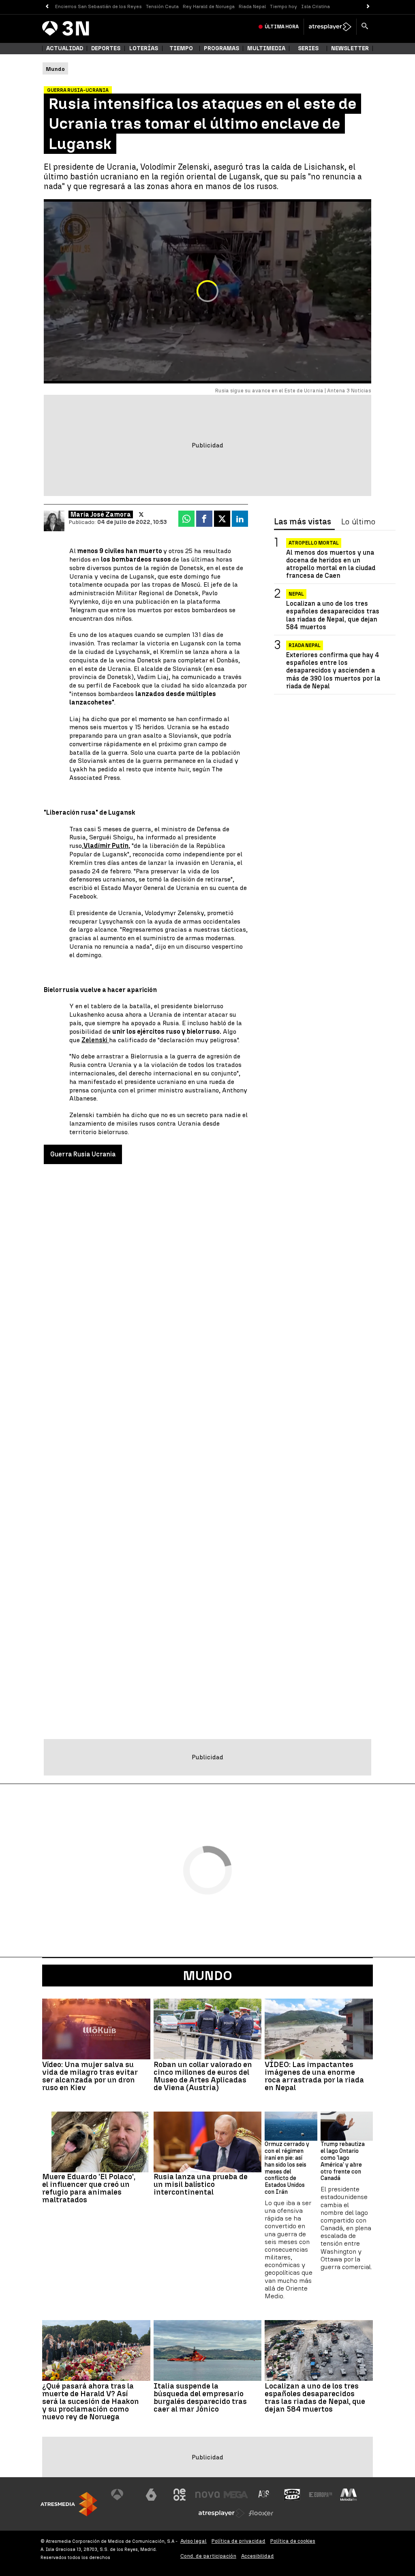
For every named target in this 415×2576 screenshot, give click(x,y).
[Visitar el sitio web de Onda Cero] (292, 2495)
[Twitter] (141, 515)
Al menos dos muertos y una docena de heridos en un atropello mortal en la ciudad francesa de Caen (331, 564)
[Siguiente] (368, 7)
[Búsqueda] (365, 27)
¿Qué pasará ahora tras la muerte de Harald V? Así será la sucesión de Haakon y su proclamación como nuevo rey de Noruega (91, 2401)
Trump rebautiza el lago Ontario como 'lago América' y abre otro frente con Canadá (343, 2161)
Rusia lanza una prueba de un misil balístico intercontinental (201, 2184)
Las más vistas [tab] (303, 522)
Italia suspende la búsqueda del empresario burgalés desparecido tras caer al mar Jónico (200, 2397)
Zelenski (95, 1040)
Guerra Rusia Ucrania (83, 1154)
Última (282, 27)
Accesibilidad (258, 2556)
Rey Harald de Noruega (209, 6)
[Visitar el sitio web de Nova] (207, 2495)
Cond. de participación (208, 2556)
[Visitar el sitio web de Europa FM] (321, 2495)
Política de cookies (293, 2541)
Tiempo (181, 48)
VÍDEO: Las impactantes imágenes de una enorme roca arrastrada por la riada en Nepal (314, 2076)
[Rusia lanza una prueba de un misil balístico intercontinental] (208, 2142)
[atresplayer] (330, 27)
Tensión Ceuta (162, 6)
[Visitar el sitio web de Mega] (236, 2495)
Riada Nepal (252, 6)
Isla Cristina (316, 6)
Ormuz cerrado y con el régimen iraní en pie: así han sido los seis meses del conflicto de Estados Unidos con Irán (287, 2168)
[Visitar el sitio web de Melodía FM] (349, 2495)
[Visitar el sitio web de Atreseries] (264, 2495)
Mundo (207, 1976)
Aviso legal (194, 2541)
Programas (221, 48)
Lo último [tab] (358, 522)
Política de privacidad (239, 2541)
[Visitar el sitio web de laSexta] (151, 2495)
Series (308, 48)
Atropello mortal (314, 543)
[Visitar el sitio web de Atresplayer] (222, 2513)
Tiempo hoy (283, 6)
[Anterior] (47, 7)
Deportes (106, 48)
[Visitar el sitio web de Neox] (180, 2495)
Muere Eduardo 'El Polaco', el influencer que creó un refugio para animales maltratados (89, 2188)
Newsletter (350, 48)
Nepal (296, 594)
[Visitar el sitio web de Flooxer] (261, 2513)
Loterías (144, 48)
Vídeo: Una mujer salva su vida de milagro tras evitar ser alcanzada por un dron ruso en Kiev (90, 2076)
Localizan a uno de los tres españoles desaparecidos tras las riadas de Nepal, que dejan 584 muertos (333, 615)
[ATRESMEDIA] (69, 2504)
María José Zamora (101, 514)
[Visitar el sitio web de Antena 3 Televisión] (123, 2495)
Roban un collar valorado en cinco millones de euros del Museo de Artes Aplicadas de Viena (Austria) (203, 2076)
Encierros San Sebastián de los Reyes (98, 6)
